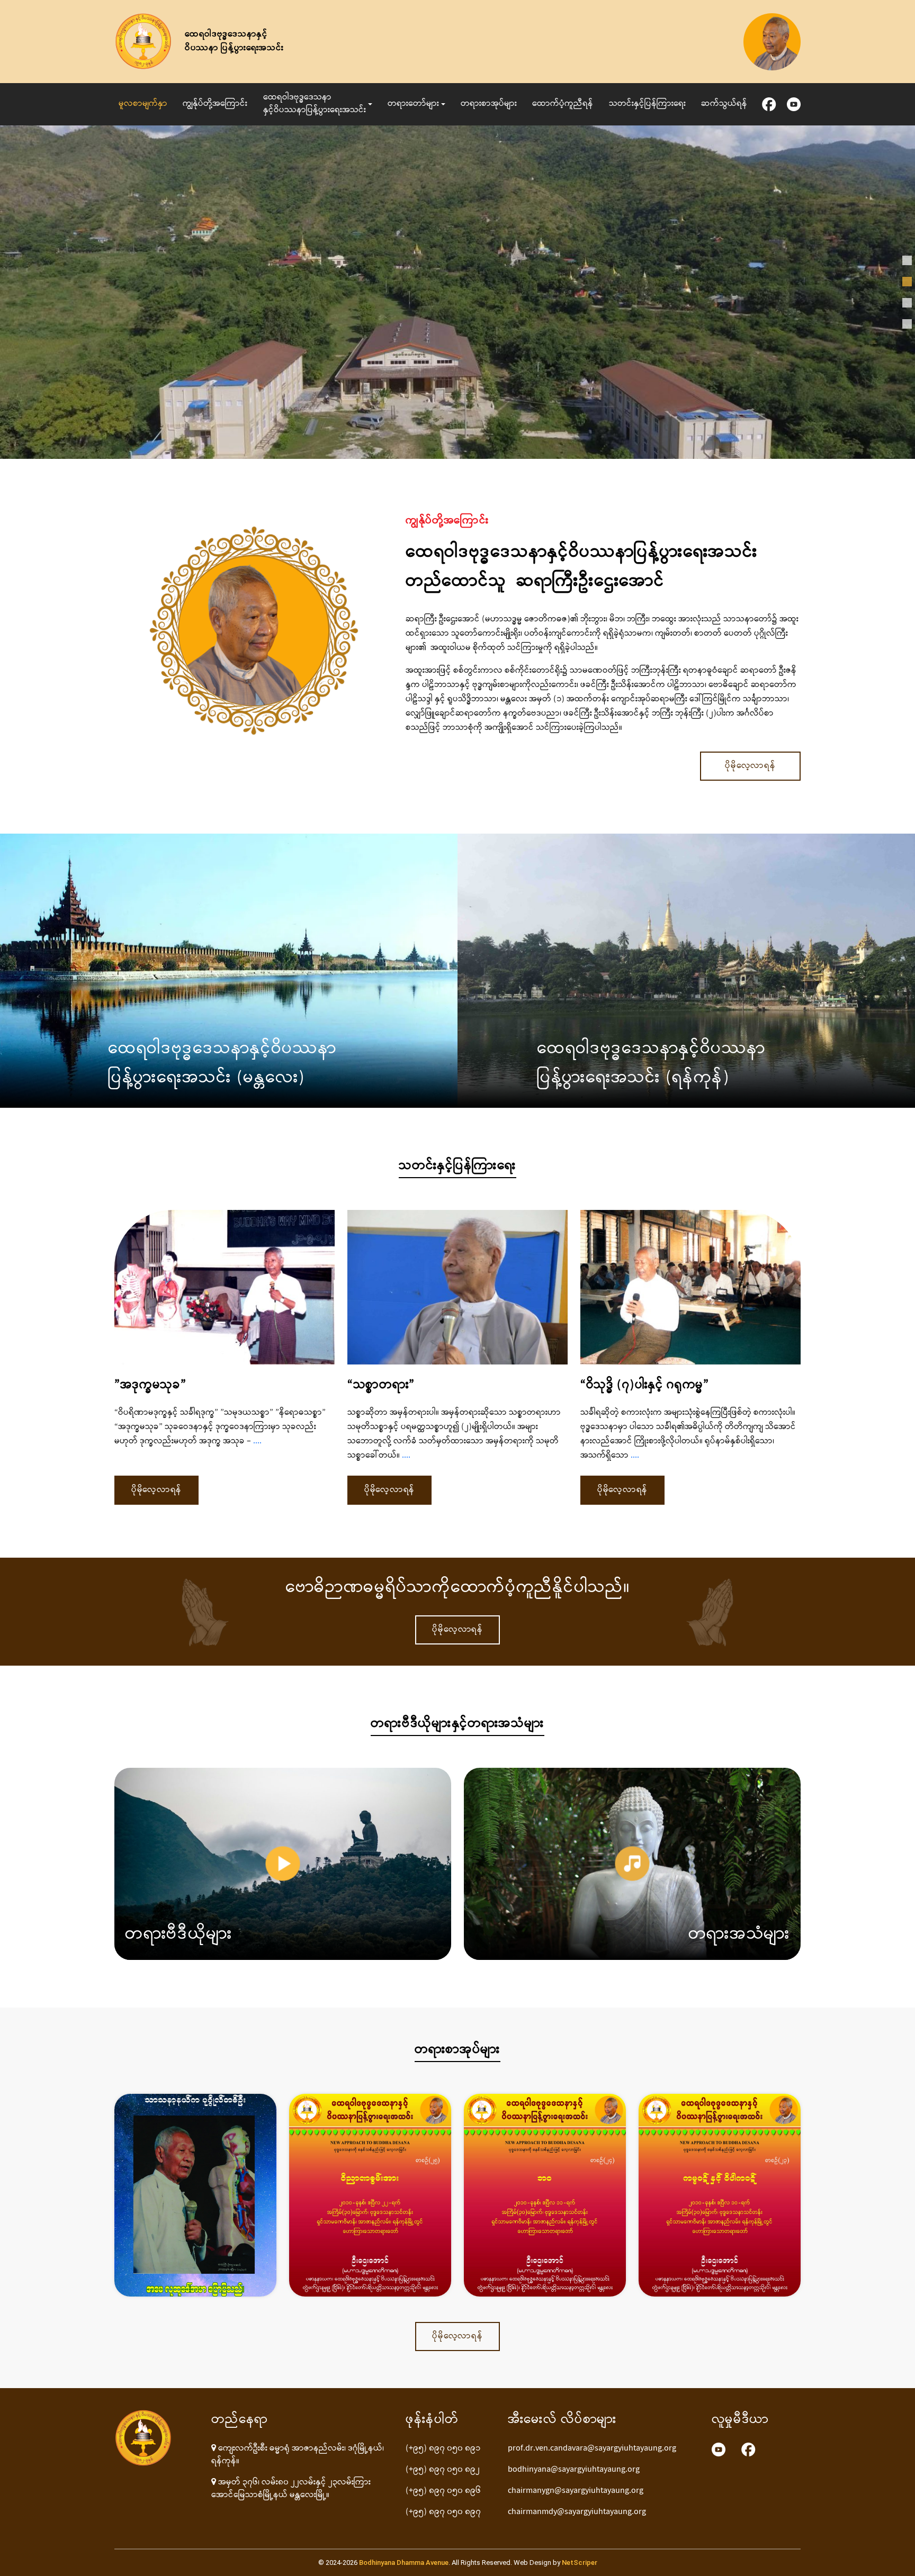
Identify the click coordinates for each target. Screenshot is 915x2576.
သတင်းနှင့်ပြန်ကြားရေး (647, 104)
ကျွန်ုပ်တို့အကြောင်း (215, 104)
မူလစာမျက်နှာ (143, 104)
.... (256, 1441)
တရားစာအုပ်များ (489, 104)
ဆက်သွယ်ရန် (724, 104)
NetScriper (580, 2563)
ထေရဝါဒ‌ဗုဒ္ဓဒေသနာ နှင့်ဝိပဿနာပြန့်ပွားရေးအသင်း (315, 104)
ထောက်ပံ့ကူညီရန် (563, 104)
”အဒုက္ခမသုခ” (150, 1386)
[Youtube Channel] (719, 2450)
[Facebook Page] (748, 2450)
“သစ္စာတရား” (381, 1386)
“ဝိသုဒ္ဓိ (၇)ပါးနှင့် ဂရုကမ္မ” (645, 1386)
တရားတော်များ (413, 104)
